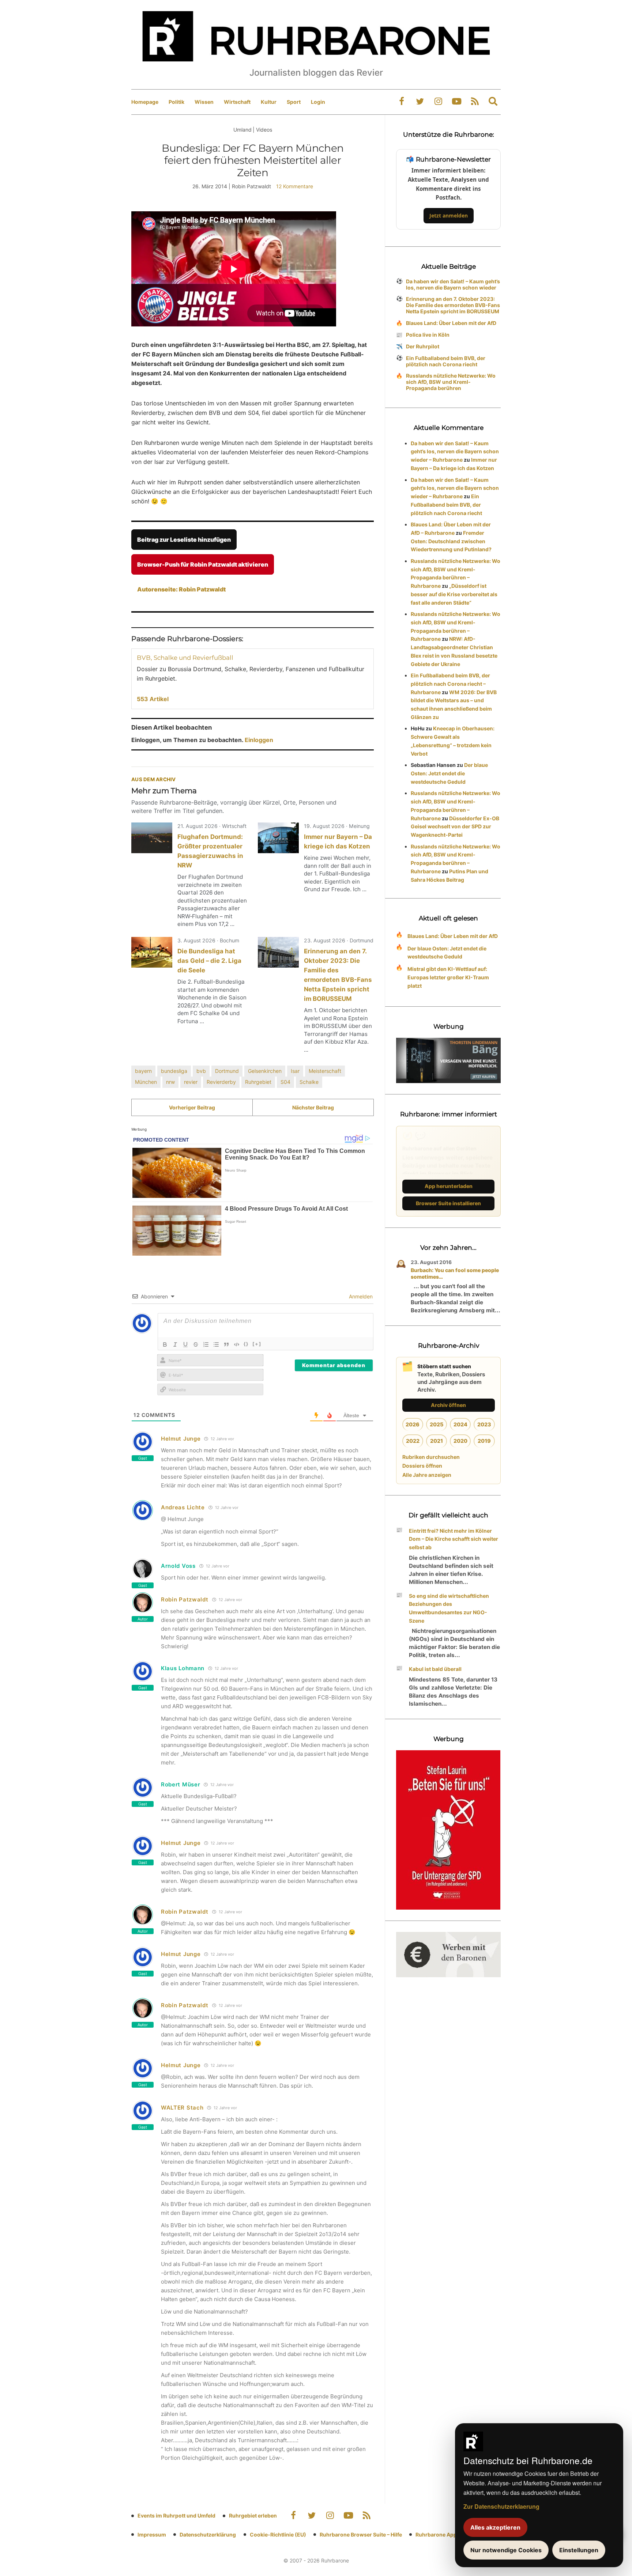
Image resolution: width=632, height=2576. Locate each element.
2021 (437, 1441)
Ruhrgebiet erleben (253, 2516)
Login (318, 102)
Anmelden (360, 1296)
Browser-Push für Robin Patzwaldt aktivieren (203, 564)
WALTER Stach (182, 2108)
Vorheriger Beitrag (192, 1107)
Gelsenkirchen (265, 1071)
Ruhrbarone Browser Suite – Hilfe (361, 2535)
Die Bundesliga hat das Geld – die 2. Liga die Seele (209, 961)
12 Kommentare (295, 186)
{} (246, 1344)
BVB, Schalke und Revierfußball (185, 658)
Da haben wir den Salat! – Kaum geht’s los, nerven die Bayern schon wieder (453, 284)
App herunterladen (449, 1186)
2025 (437, 1424)
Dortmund (227, 1071)
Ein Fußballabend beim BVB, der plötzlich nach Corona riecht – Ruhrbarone (450, 684)
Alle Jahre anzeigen (427, 1475)
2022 (413, 1441)
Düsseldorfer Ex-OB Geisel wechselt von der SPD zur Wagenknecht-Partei (455, 827)
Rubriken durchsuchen (431, 1457)
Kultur (269, 102)
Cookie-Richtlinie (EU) (278, 2535)
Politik (176, 102)
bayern (143, 1071)
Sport (294, 102)
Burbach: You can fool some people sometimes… (455, 1273)
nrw (170, 1082)
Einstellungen (579, 2550)
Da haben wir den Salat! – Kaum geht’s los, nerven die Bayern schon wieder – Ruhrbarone (455, 452)
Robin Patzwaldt (185, 1599)
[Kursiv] (175, 1344)
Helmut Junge (181, 1439)
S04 (285, 1082)
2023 (484, 1424)
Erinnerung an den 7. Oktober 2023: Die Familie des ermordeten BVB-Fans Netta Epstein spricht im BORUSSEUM (453, 305)
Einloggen (259, 740)
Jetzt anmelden (449, 215)
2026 (413, 1424)
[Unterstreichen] (185, 1344)
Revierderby (221, 1082)
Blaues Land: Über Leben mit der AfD (451, 323)
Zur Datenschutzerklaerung (501, 2506)
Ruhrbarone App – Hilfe (444, 2535)
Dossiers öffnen (422, 1466)
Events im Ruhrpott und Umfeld (176, 2516)
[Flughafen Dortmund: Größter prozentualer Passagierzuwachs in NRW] (152, 838)
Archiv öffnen (448, 1405)
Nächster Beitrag (313, 1107)
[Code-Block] (237, 1344)
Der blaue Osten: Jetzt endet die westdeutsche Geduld (449, 773)
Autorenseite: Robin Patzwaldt (181, 589)
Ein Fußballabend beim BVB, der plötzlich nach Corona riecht (446, 361)
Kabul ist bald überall (435, 1669)
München (146, 1082)
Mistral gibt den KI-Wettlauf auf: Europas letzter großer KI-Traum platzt (448, 977)
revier (191, 1082)
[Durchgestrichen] (196, 1344)
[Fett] (165, 1344)
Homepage (145, 102)
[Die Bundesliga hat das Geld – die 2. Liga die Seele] (152, 952)
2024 (460, 1424)
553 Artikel (153, 699)
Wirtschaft (237, 102)
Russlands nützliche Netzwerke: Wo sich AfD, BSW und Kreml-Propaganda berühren (451, 382)
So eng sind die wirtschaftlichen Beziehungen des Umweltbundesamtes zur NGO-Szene (449, 1608)
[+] (257, 1344)
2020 (460, 1441)
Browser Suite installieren (448, 1203)
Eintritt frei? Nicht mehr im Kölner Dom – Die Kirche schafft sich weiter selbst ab (454, 1539)
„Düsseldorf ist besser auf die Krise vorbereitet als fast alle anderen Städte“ (454, 594)
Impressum (152, 2535)
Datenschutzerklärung (208, 2535)
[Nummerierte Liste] (206, 1344)
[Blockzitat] (226, 1344)
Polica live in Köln (428, 335)
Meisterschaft (325, 1071)
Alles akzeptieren (495, 2527)
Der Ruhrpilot (423, 346)
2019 (484, 1441)
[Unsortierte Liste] (216, 1344)
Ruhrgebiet (258, 1082)
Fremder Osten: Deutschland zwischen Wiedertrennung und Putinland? (451, 541)
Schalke (309, 1082)
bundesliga (174, 1071)
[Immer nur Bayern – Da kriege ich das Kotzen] (278, 838)
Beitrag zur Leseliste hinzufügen (184, 540)
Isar (295, 1071)
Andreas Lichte (183, 1507)
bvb (201, 1071)
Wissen (204, 102)
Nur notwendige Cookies (506, 2550)
